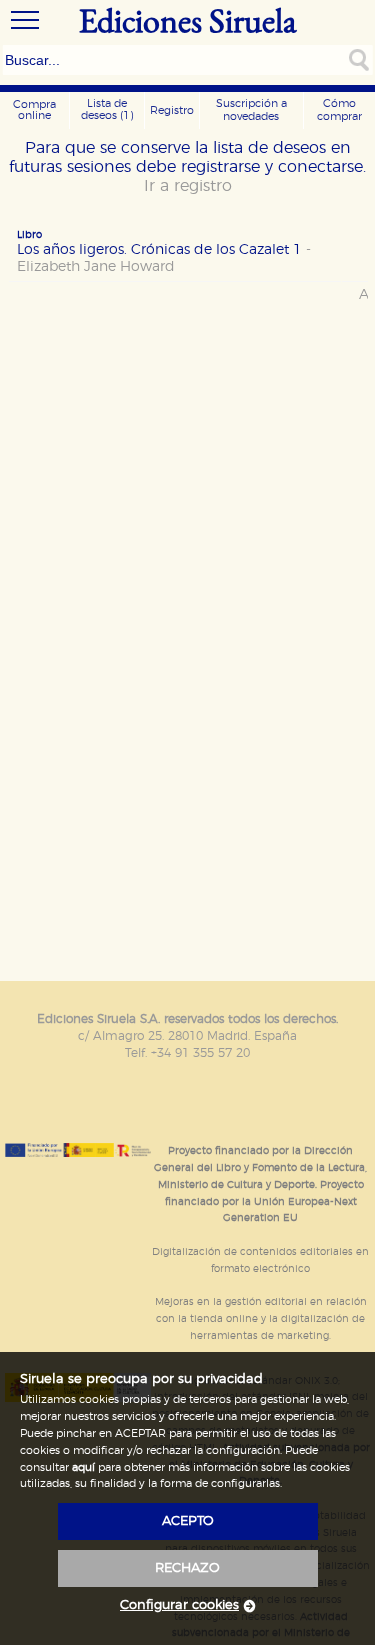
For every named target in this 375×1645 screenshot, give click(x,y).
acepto (188, 1521)
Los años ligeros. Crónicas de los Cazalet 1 (164, 258)
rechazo (187, 1568)
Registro (172, 110)
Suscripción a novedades (251, 110)
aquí (83, 1467)
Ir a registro (188, 186)
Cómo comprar (339, 110)
